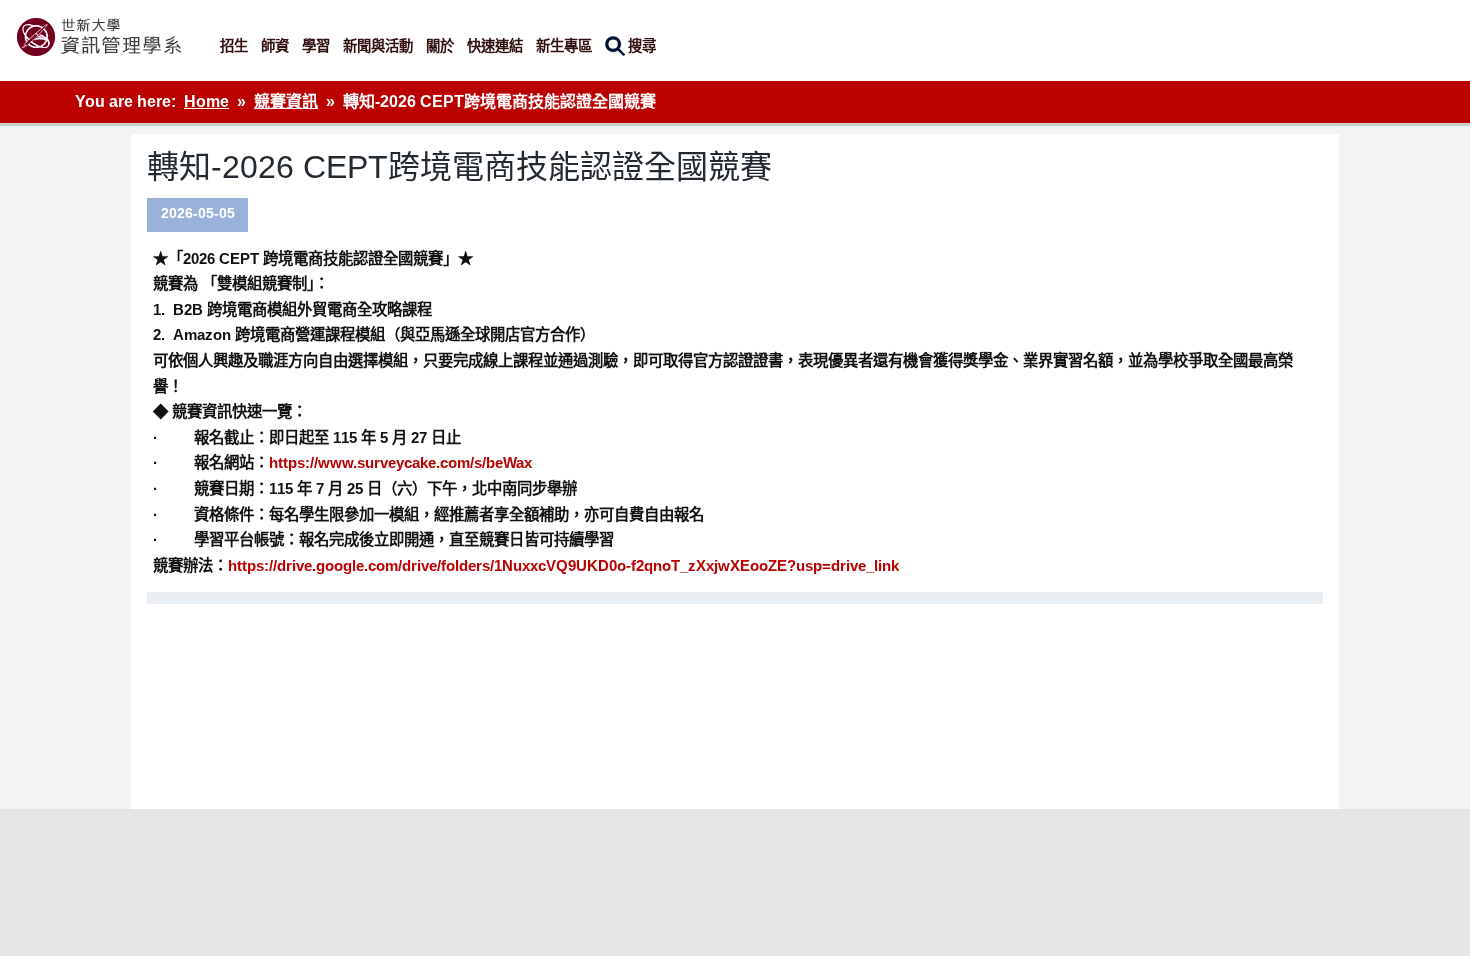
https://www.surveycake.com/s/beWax (400, 462)
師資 (275, 46)
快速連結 (495, 46)
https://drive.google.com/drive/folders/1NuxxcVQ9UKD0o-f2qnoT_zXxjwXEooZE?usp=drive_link (563, 565)
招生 (234, 46)
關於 (440, 46)
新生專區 (564, 46)
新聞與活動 (378, 46)
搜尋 (642, 46)
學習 (316, 46)
